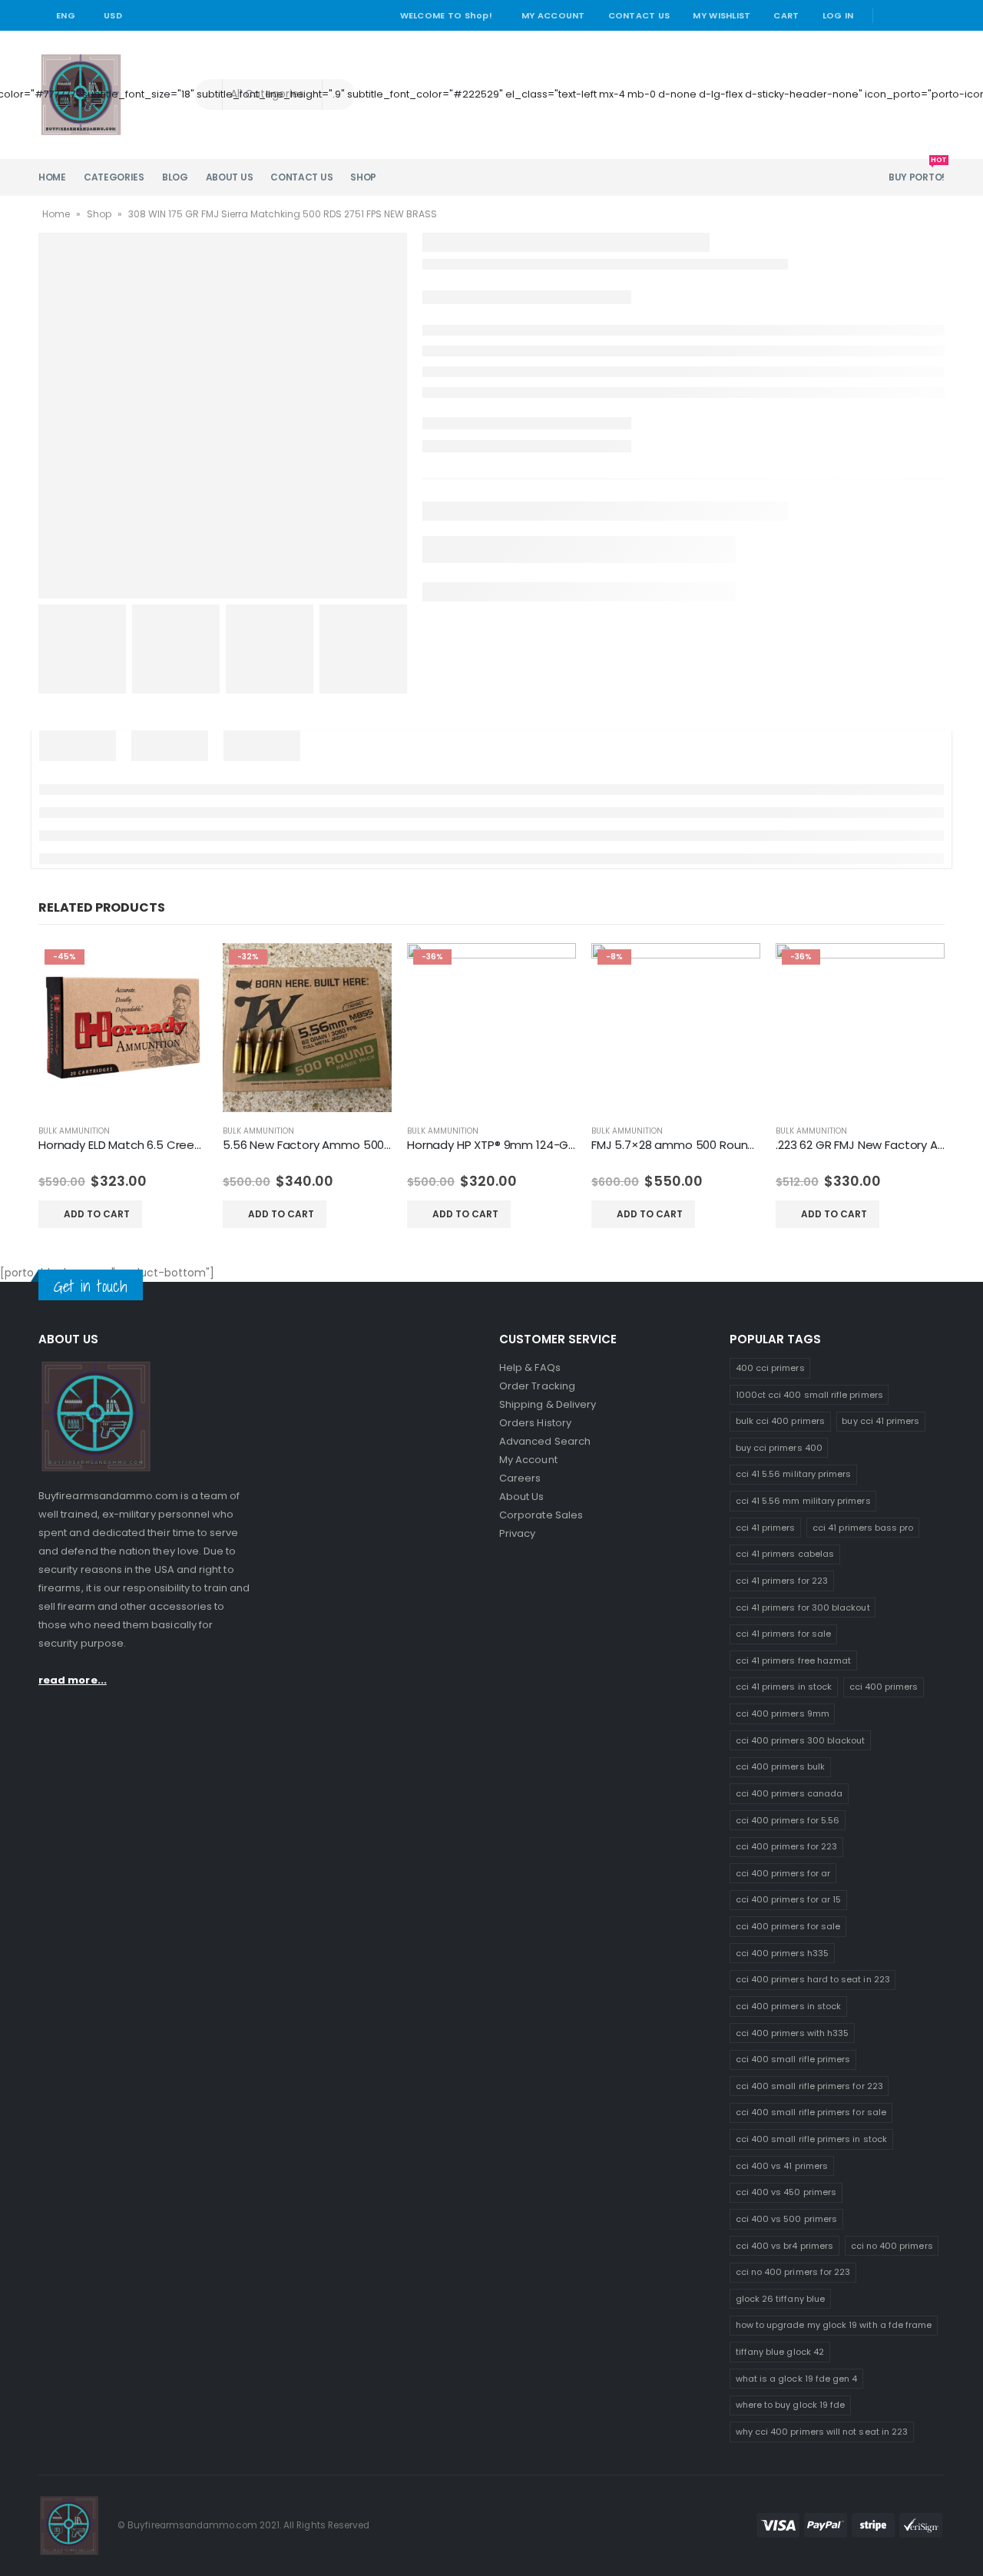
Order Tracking (537, 1386)
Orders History (535, 1423)
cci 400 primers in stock (789, 2006)
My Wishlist (722, 15)
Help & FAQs (530, 1367)
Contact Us (639, 15)
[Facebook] (891, 15)
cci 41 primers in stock (784, 1687)
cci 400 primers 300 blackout (801, 1740)
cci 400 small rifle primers (793, 2059)
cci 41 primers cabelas (785, 1554)
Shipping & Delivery (548, 1404)
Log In (838, 15)
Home (52, 177)
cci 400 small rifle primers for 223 (809, 2086)
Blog (175, 177)
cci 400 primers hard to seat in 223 (813, 1979)
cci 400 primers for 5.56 (788, 1820)
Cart (786, 15)
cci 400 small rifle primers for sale (811, 2112)
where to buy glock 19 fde (791, 2405)
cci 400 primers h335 (782, 1953)
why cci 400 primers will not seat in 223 (822, 2432)
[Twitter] (913, 15)
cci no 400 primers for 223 (793, 2272)
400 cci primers (770, 1368)
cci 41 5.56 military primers (794, 1474)
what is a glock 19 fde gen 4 (797, 2379)
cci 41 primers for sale (784, 1634)
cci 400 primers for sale (788, 1926)
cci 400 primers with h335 (793, 2033)
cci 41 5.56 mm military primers (803, 1501)
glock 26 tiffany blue (780, 2299)
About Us (230, 177)
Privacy (517, 1533)
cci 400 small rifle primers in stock (811, 2139)
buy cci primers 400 (779, 1448)
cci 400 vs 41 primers (782, 2166)
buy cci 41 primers (880, 1421)
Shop (363, 177)
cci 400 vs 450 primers (786, 2192)
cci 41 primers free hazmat (794, 1660)
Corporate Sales (541, 1515)
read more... (73, 1680)
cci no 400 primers (892, 2246)
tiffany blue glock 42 (780, 2352)
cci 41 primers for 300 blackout (803, 1608)
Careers (520, 1478)
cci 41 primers (766, 1528)
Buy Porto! (917, 171)
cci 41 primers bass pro (863, 1528)
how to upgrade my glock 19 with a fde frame (834, 2325)
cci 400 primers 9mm (783, 1713)
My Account (553, 15)
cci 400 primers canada (789, 1793)
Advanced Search (545, 1441)
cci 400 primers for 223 (787, 1846)
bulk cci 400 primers (780, 1421)
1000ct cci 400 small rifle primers (809, 1395)
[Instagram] (935, 15)
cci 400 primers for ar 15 (789, 1899)
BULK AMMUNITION (74, 1131)
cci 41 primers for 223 (782, 1581)
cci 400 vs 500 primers (786, 2219)
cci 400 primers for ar (783, 1873)
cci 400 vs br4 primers (784, 2246)
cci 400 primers (884, 1687)
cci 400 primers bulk (780, 1766)
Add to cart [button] (97, 1214)
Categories (114, 177)
